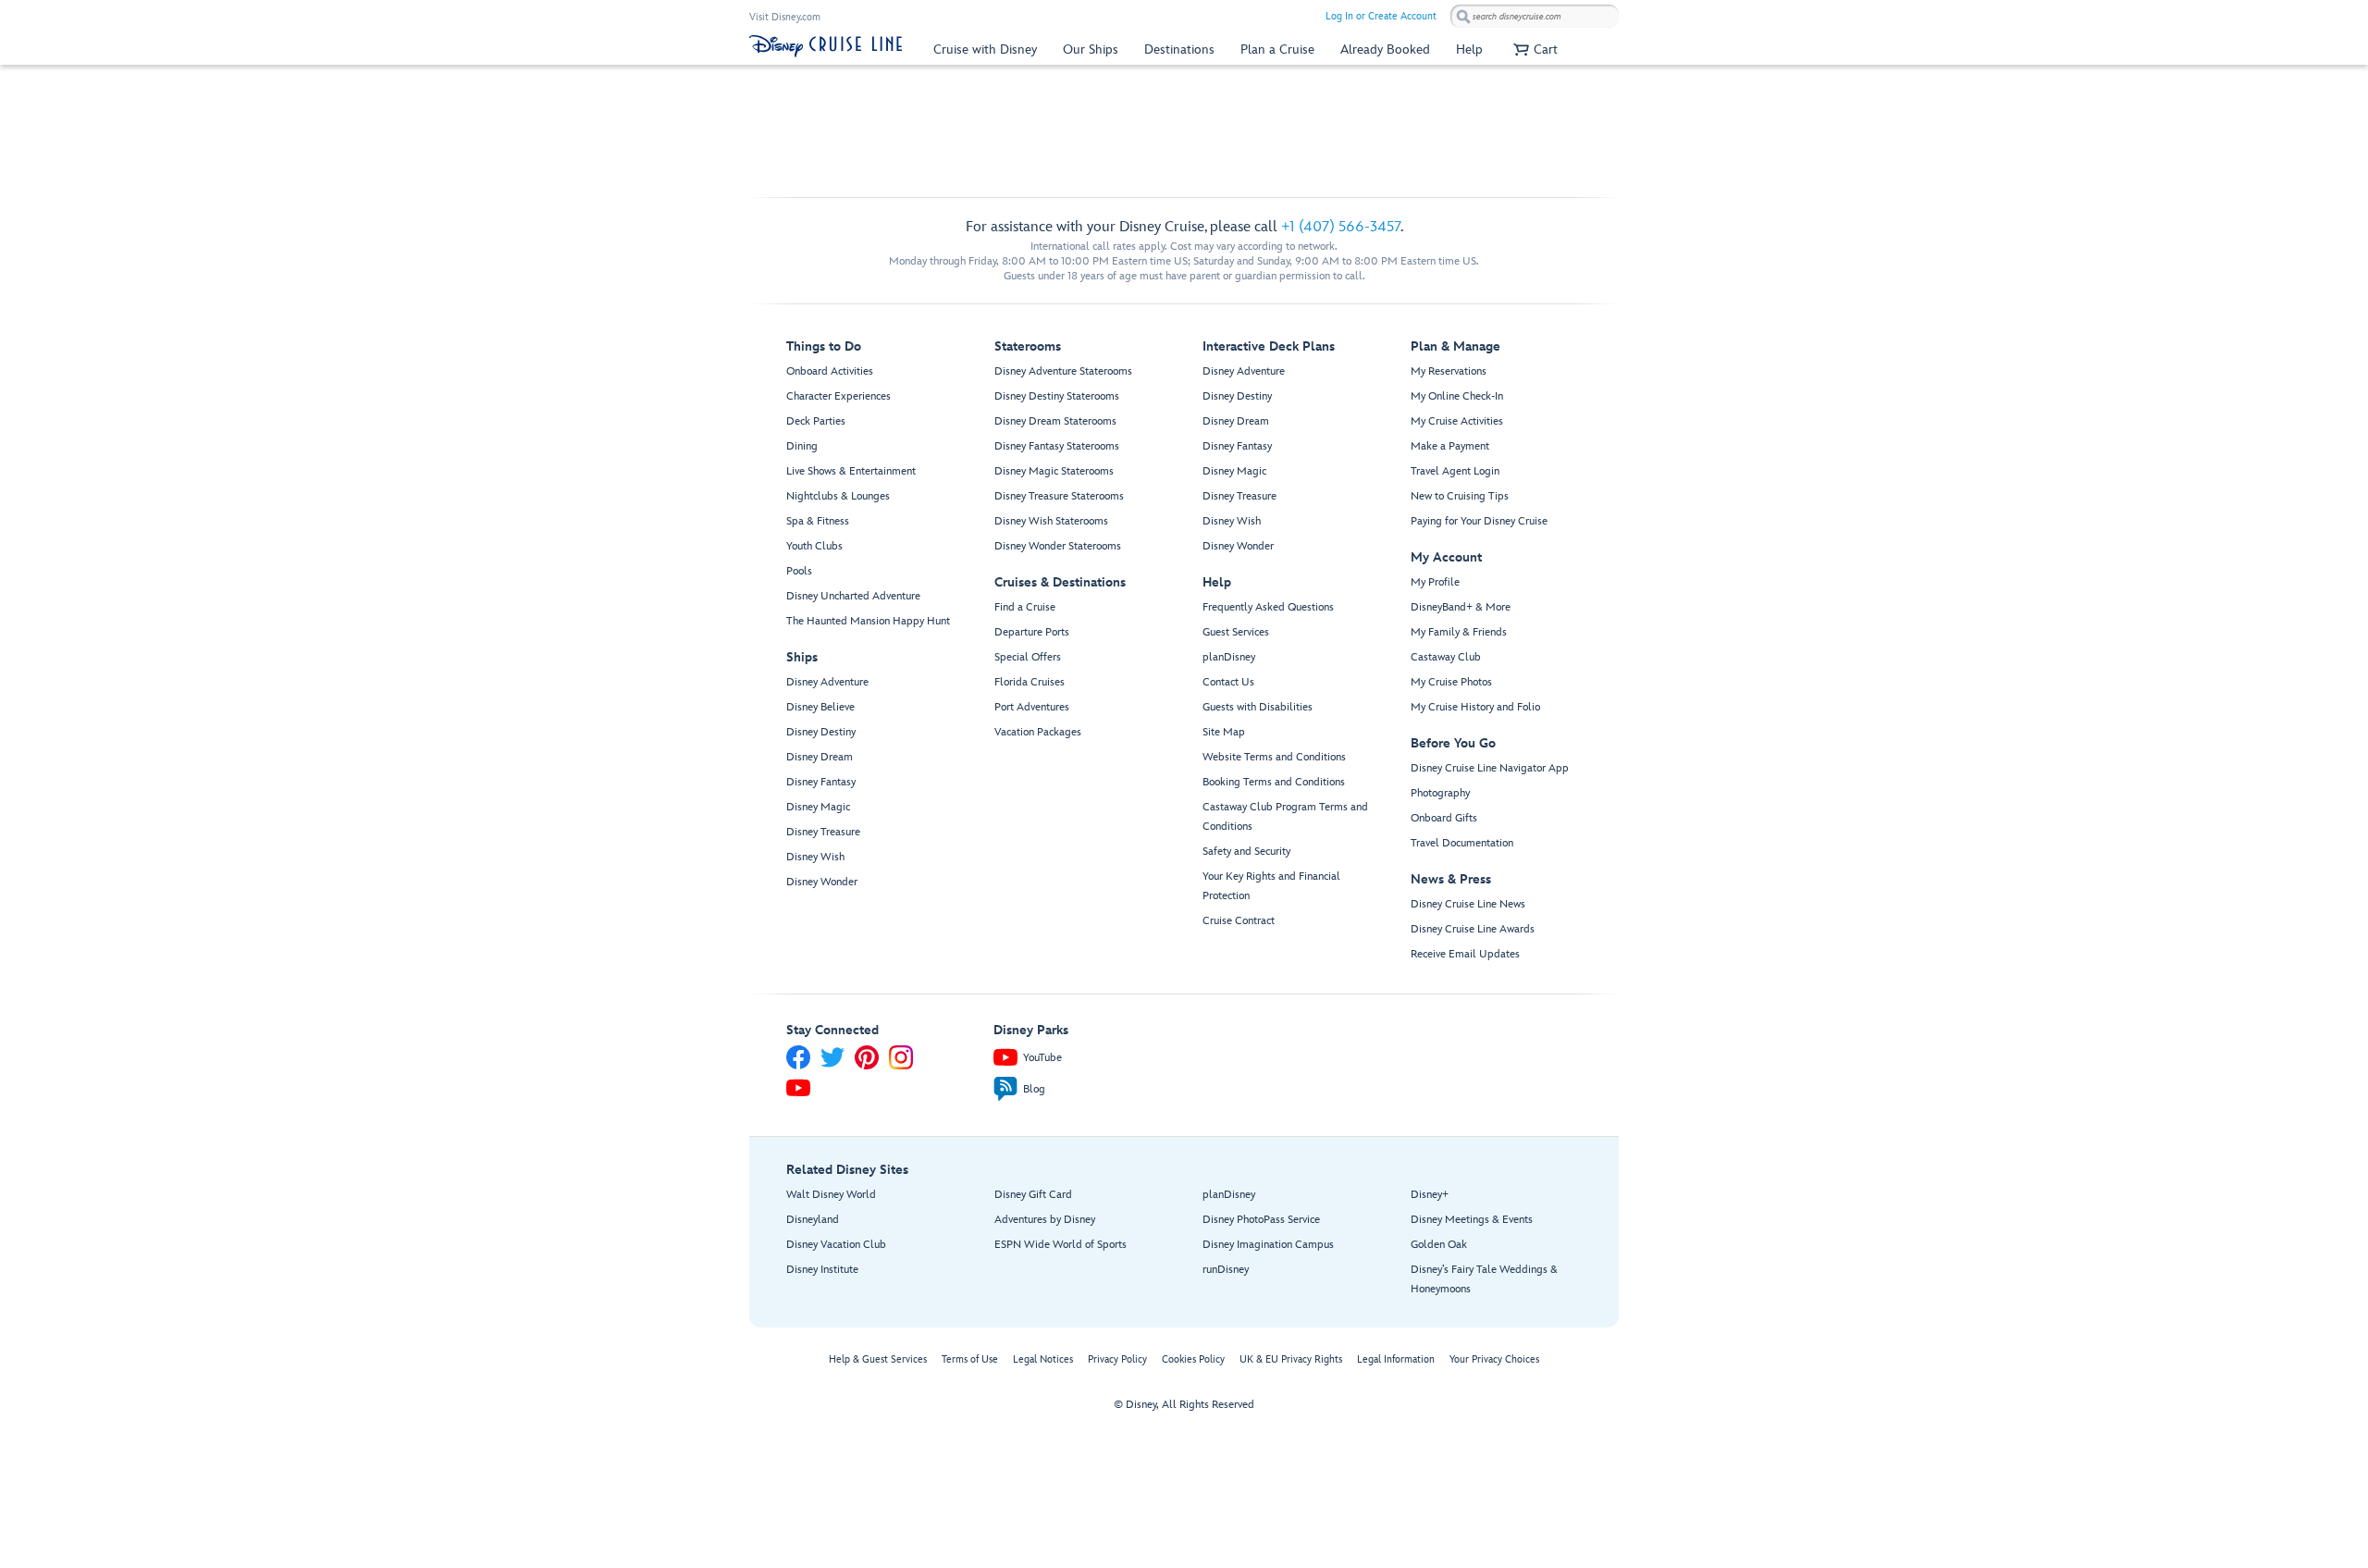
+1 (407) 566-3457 (1341, 227)
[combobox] (1535, 17)
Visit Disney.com (785, 17)
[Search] (1463, 16)
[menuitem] (985, 49)
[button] (1533, 49)
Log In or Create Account (1381, 16)
